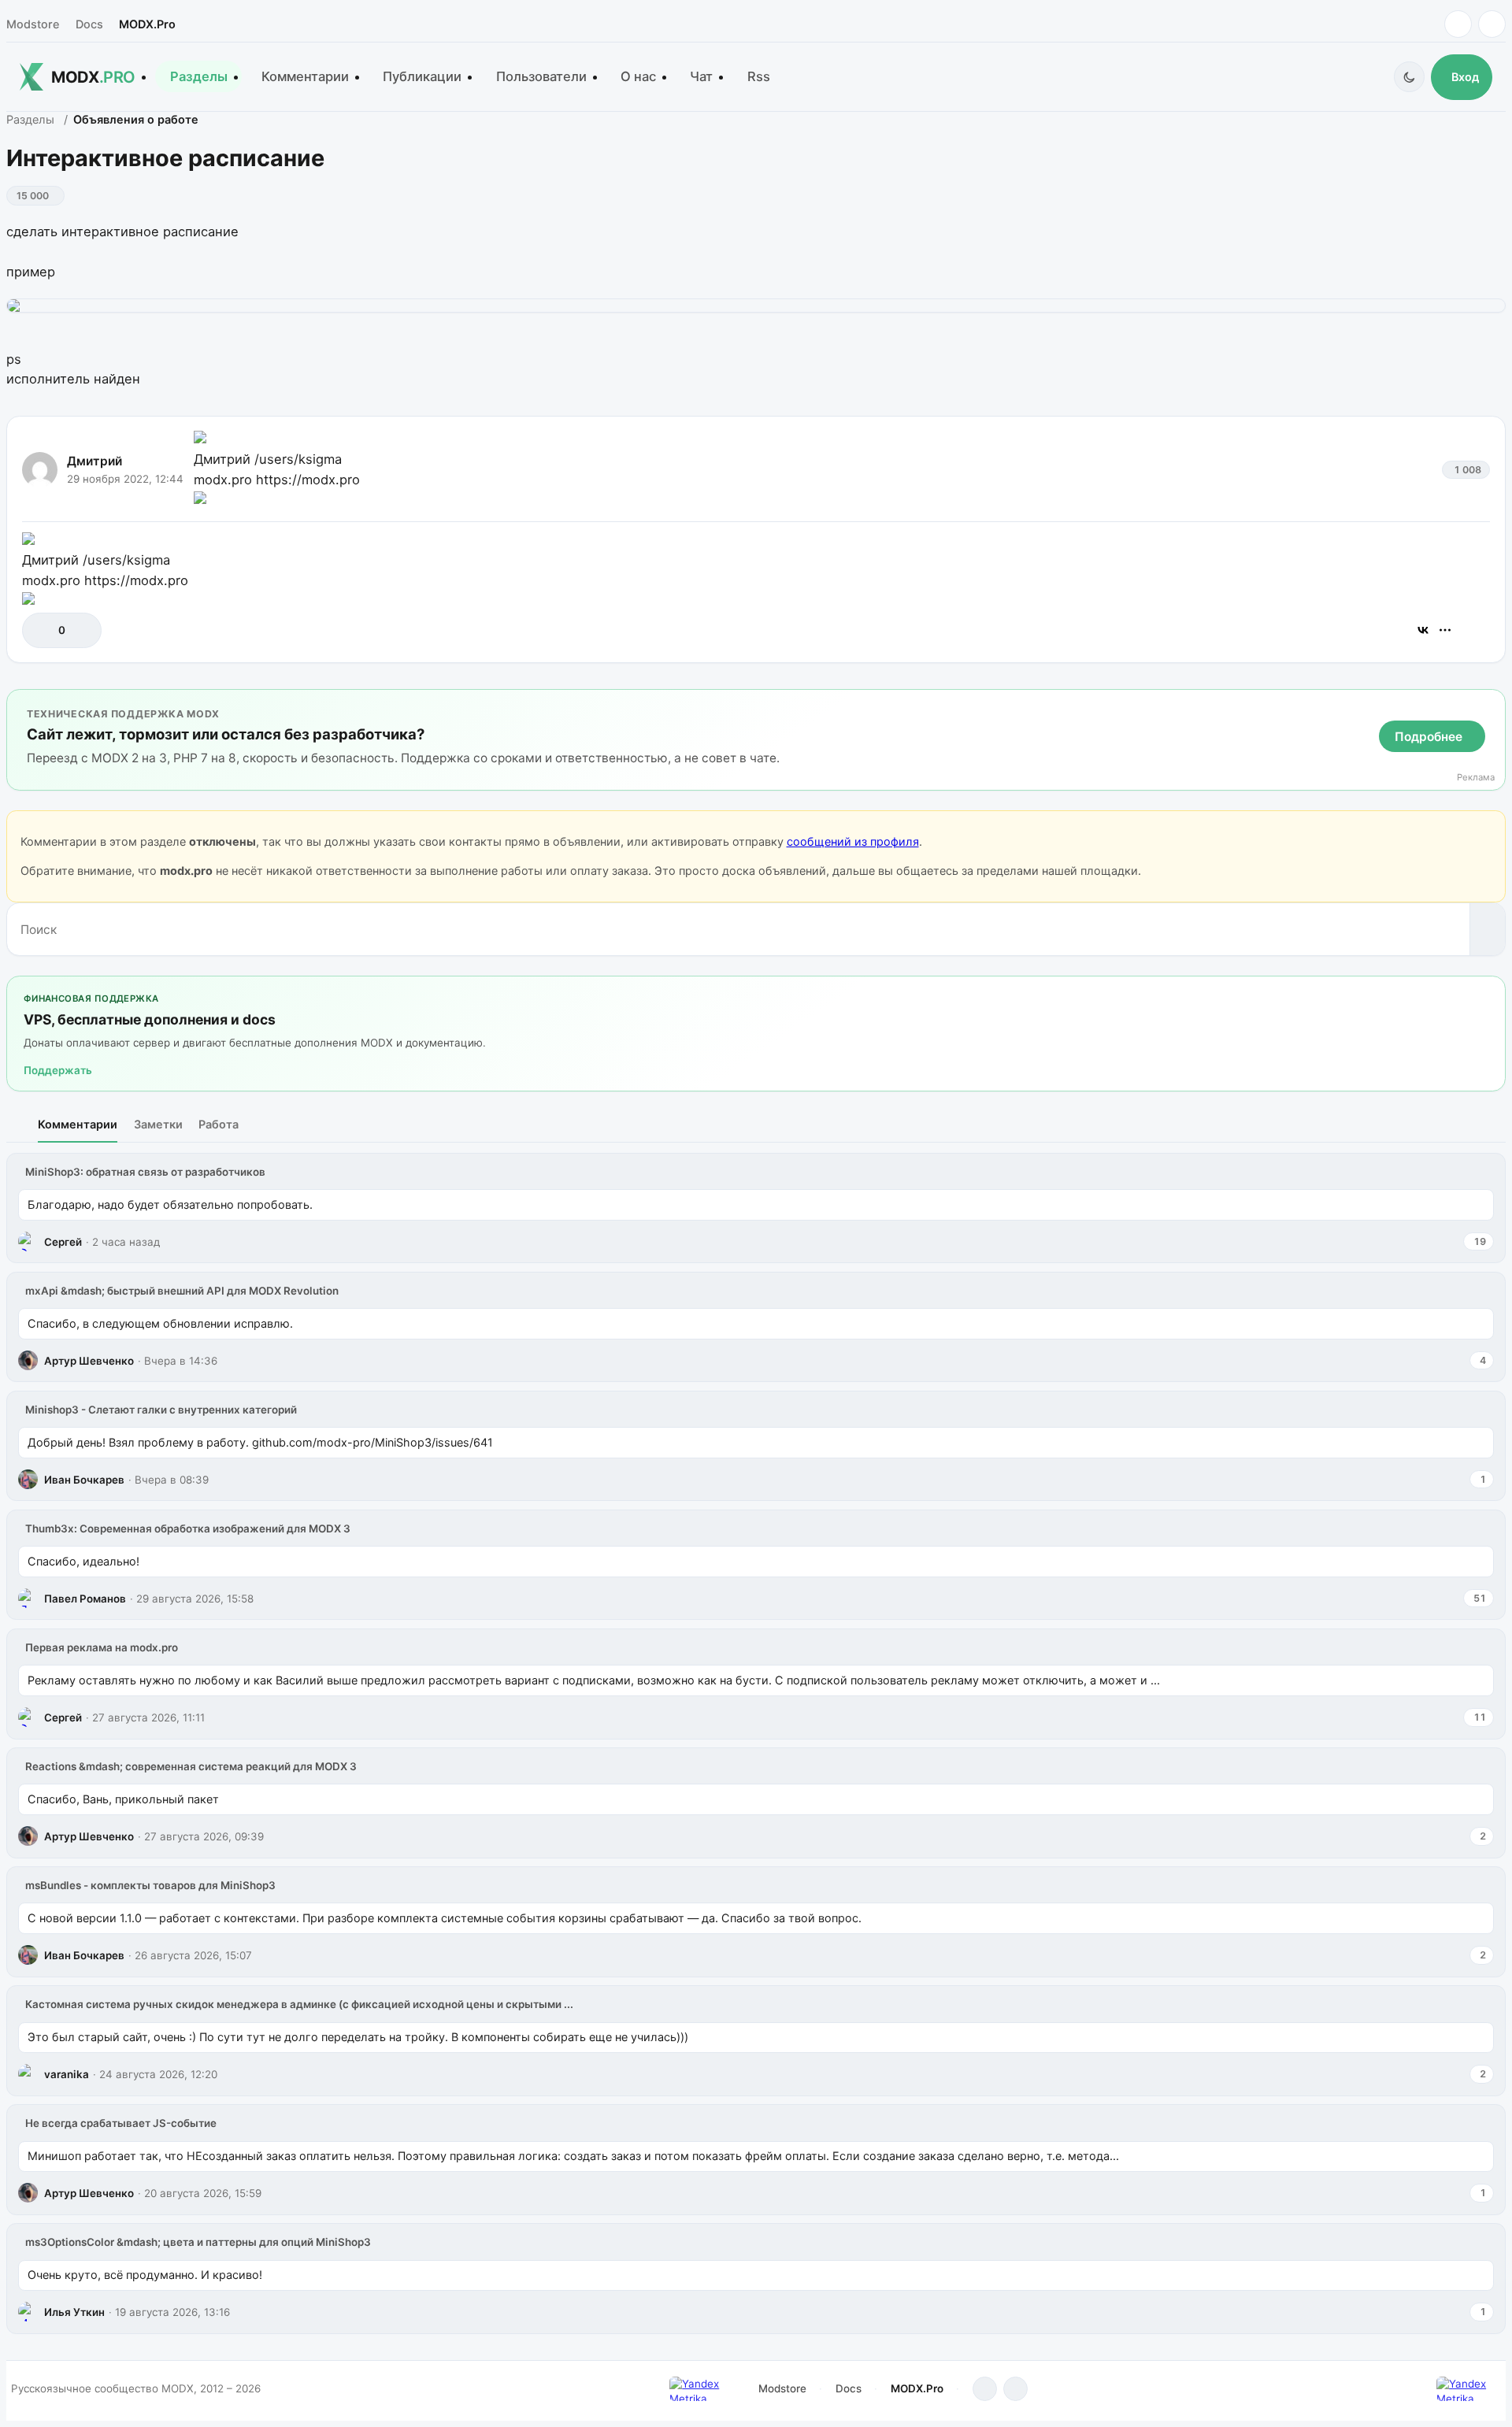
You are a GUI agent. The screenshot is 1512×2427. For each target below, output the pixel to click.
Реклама (1476, 778)
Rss (759, 76)
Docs (89, 24)
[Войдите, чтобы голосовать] (42, 630)
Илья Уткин (74, 2312)
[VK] (1492, 24)
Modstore (33, 24)
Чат (701, 76)
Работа (219, 1124)
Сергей (63, 1242)
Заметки (158, 1124)
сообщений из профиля (853, 841)
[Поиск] (1487, 929)
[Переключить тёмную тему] (1409, 77)
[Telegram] (1458, 24)
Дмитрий (94, 461)
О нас (638, 76)
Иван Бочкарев (84, 1480)
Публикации (422, 76)
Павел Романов (85, 1599)
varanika (67, 2074)
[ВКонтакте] (1423, 630)
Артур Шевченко (89, 1361)
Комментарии (305, 76)
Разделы (199, 76)
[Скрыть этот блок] (1490, 705)
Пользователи (541, 76)
